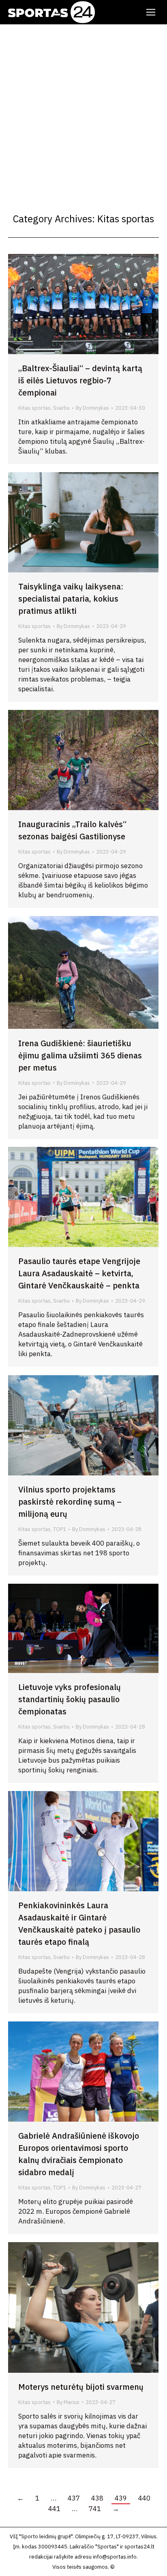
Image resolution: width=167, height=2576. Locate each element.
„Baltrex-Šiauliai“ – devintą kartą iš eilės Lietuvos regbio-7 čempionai (80, 380)
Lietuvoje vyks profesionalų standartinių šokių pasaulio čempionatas (70, 1699)
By (92, 408)
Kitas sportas (34, 408)
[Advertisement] (83, 112)
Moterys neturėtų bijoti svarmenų (81, 2387)
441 (54, 2509)
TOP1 (60, 1529)
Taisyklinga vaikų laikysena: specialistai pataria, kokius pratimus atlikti (71, 599)
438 (97, 2498)
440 (144, 2498)
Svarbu (61, 408)
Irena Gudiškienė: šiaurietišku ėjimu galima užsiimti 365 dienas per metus (80, 1055)
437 (74, 2498)
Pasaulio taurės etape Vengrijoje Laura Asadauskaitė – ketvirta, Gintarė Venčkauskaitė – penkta (79, 1273)
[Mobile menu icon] (151, 12)
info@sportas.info (115, 2557)
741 (95, 2509)
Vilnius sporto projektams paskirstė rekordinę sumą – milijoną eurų (70, 1502)
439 (121, 2498)
